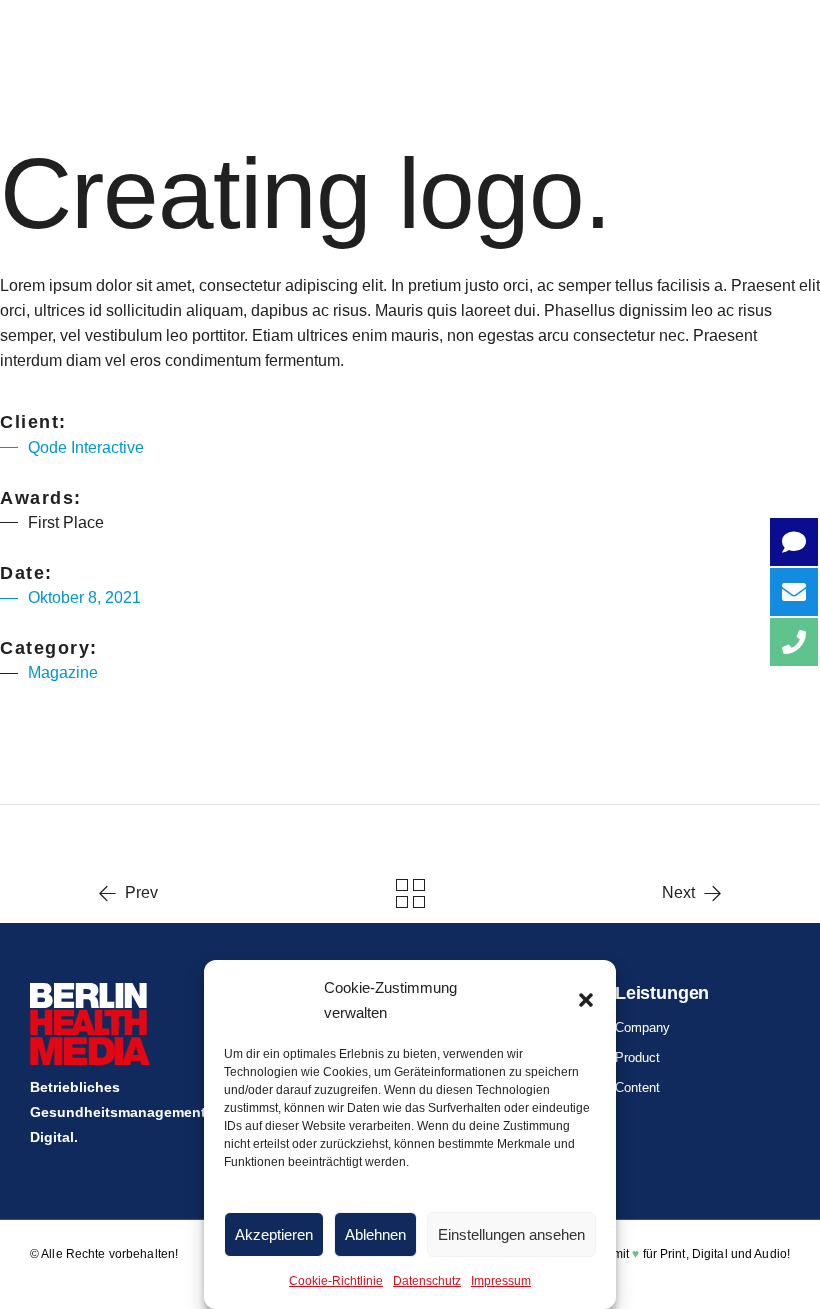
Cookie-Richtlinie (336, 1281)
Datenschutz (427, 1281)
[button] (586, 1000)
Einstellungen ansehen (511, 1234)
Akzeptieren (274, 1234)
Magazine (63, 672)
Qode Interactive (86, 447)
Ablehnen (375, 1234)
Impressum (501, 1281)
